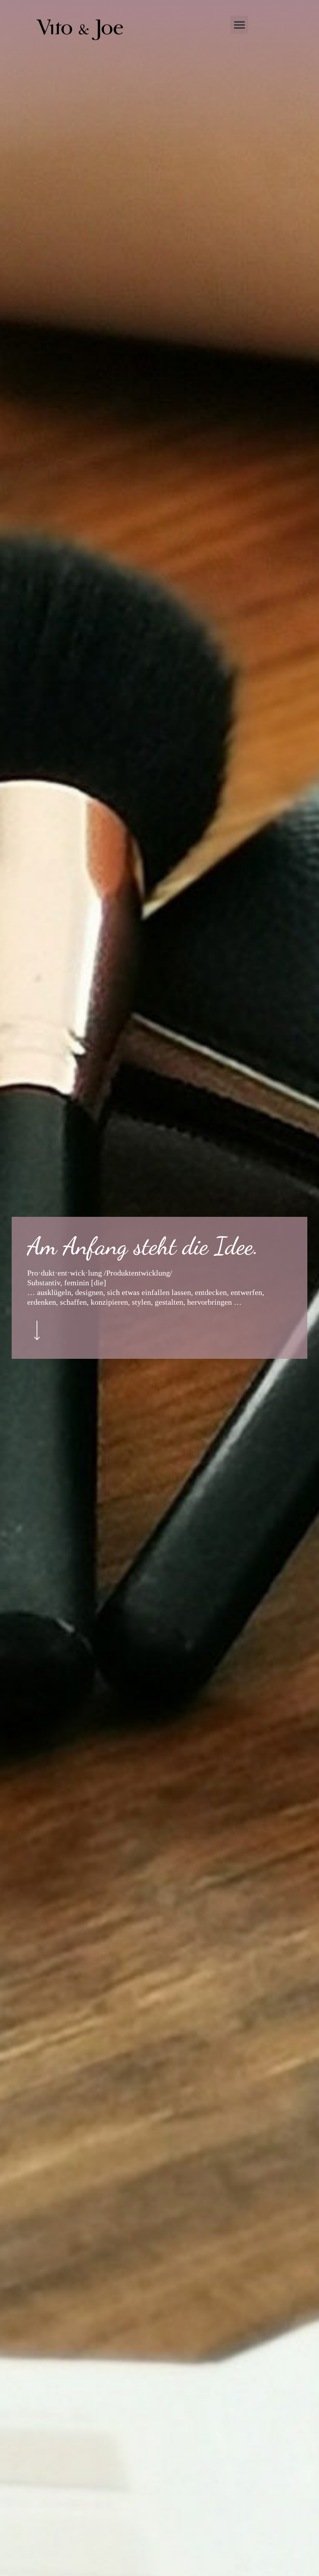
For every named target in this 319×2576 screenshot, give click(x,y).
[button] (239, 25)
